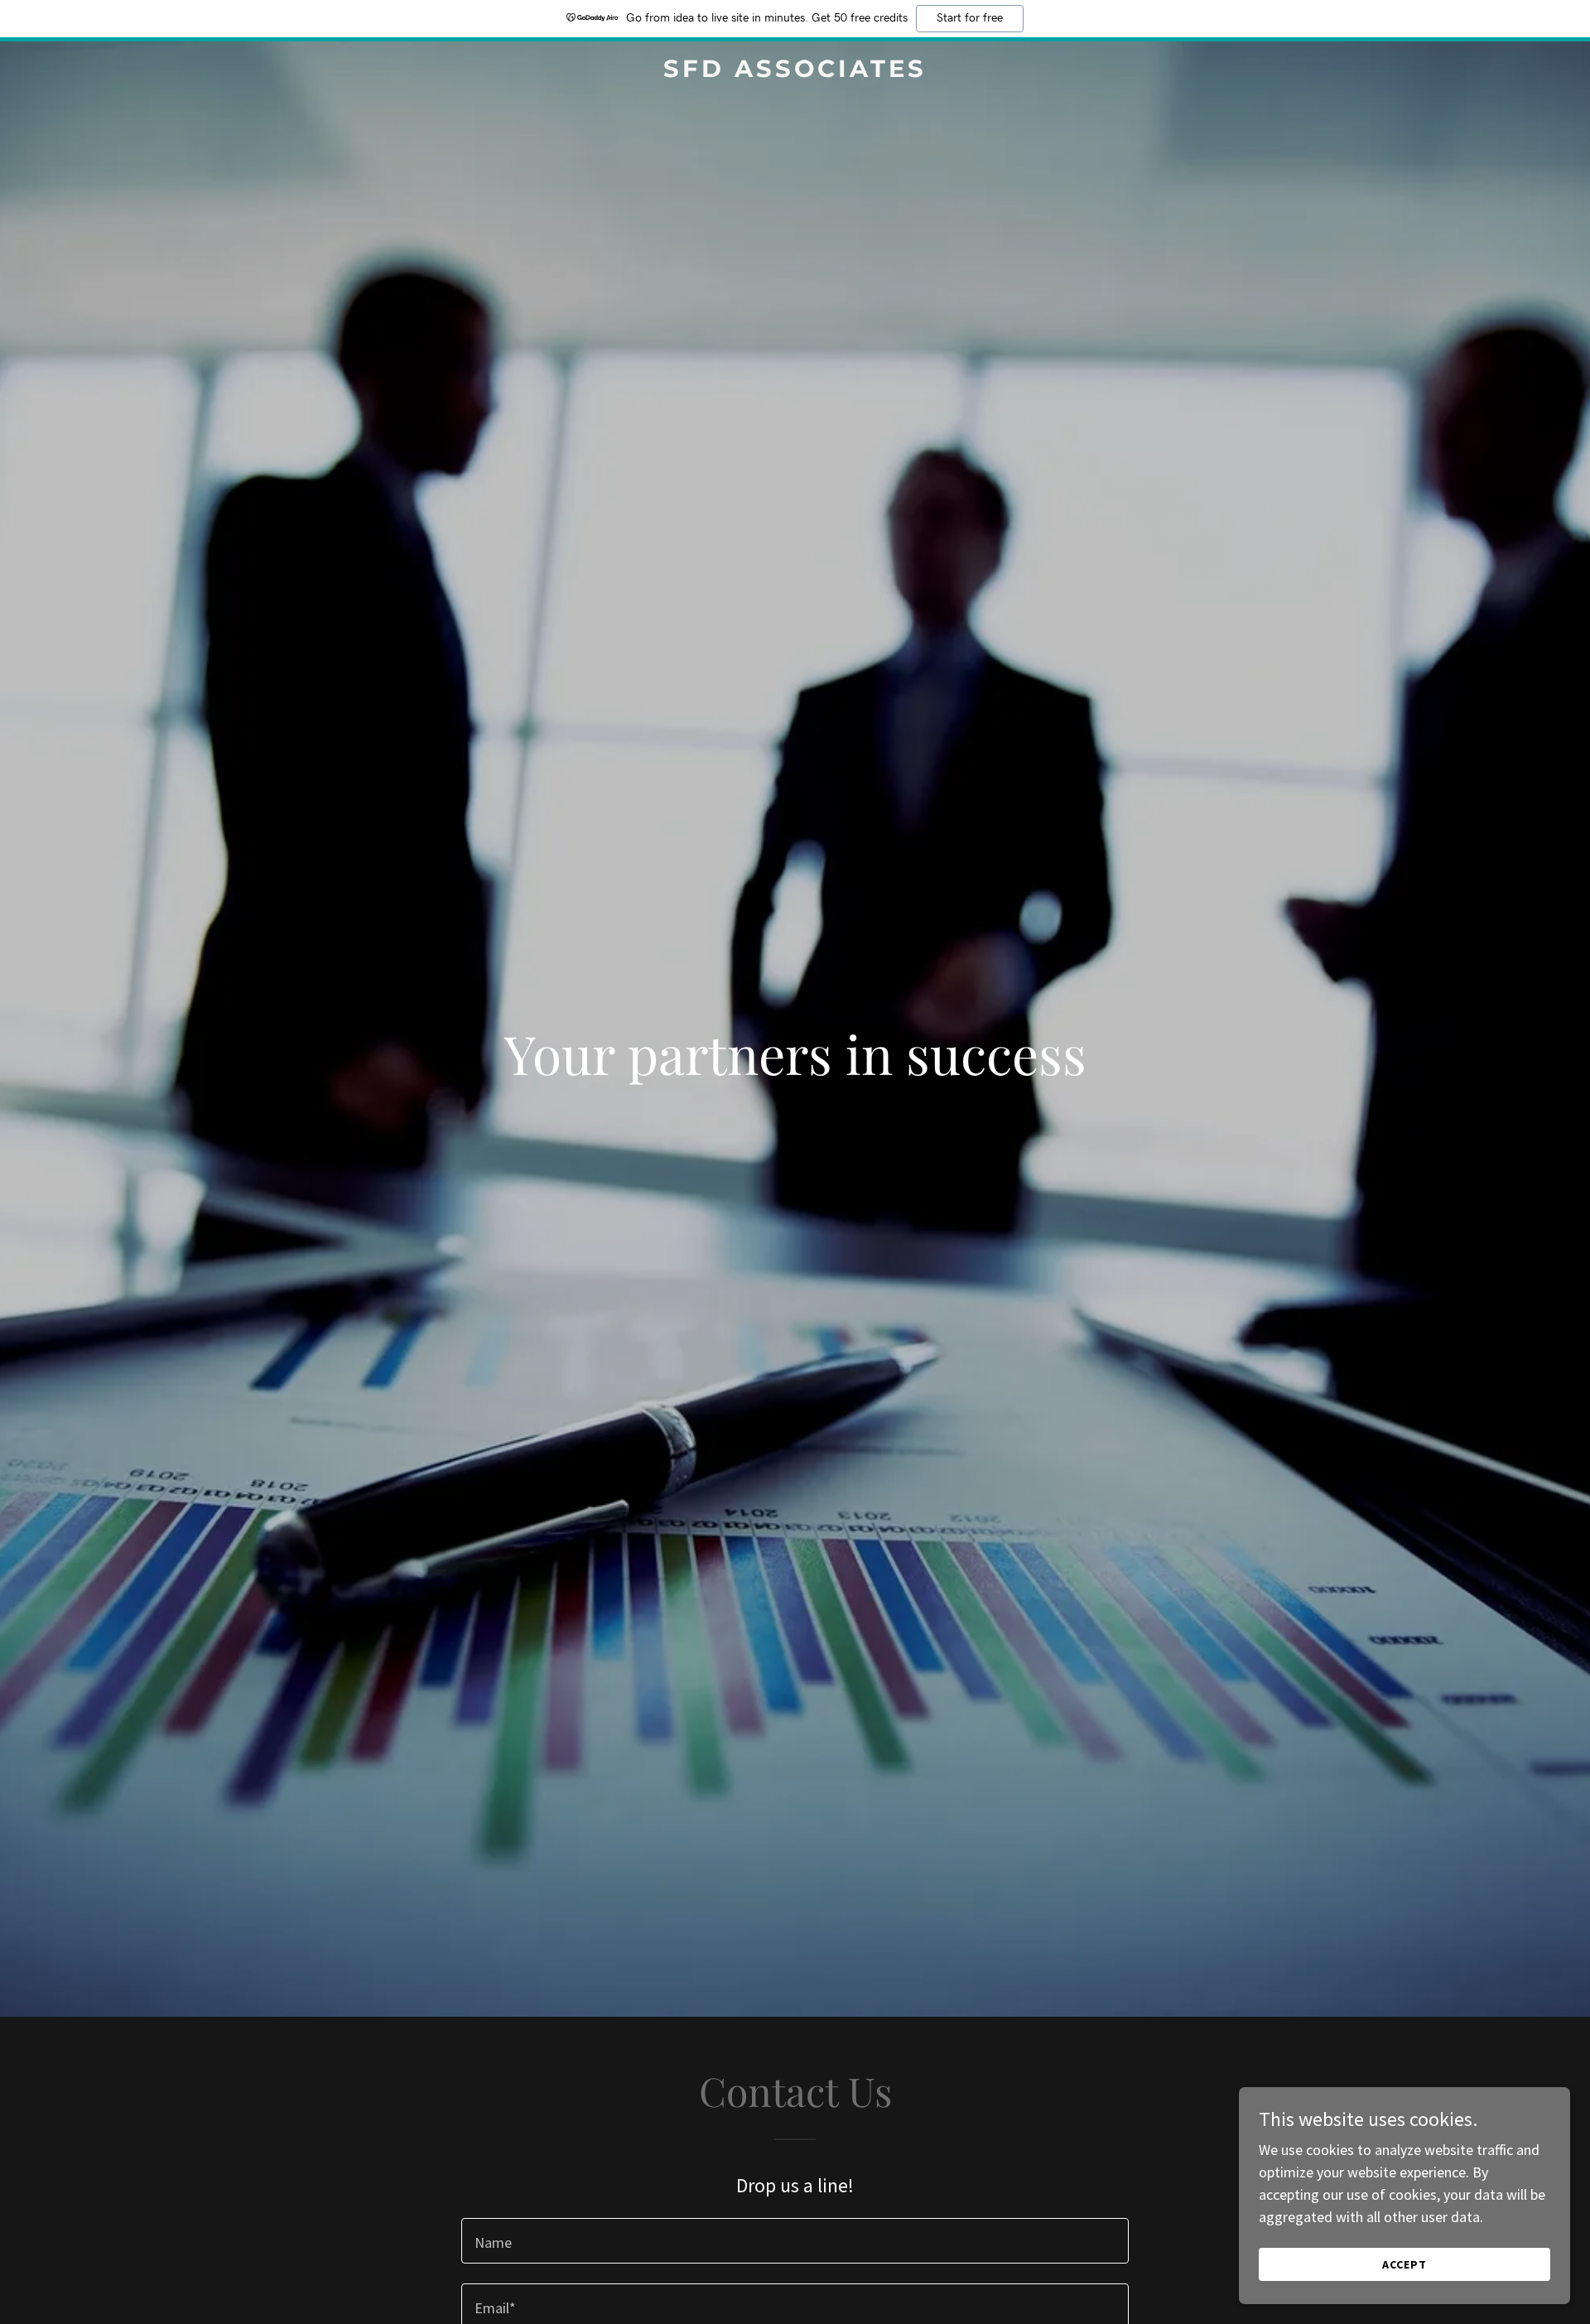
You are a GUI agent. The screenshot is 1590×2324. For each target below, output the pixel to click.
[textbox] (795, 2241)
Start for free (970, 18)
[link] (795, 72)
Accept (1404, 2264)
